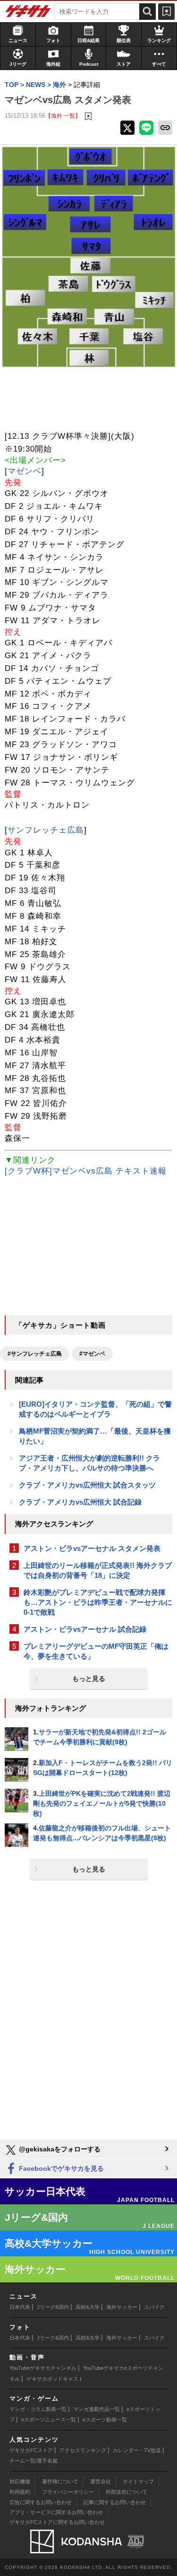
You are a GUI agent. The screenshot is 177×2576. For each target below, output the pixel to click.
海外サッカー (122, 2307)
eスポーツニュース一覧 (49, 2419)
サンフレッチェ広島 (46, 830)
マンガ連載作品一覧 (97, 2409)
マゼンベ (25, 471)
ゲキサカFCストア (31, 2450)
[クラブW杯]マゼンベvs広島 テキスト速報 (86, 1171)
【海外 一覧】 (63, 116)
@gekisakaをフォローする (59, 2149)
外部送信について (126, 2492)
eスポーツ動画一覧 (105, 2419)
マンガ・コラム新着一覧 (38, 2409)
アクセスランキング (83, 2450)
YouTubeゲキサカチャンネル (43, 2368)
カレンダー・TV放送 (137, 2450)
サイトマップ (138, 2481)
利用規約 (20, 2492)
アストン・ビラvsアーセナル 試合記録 (85, 1629)
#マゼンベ (92, 1354)
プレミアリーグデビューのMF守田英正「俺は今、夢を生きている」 (96, 1651)
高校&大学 (88, 2307)
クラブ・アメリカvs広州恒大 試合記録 (80, 1502)
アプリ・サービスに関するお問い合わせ (56, 2512)
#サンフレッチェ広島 (35, 1354)
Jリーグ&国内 (53, 2307)
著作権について (60, 2481)
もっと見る (89, 1679)
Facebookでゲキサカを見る (60, 2168)
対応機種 (20, 2481)
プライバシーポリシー (68, 2492)
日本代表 (20, 2307)
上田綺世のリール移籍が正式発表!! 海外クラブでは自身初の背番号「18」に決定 (98, 1570)
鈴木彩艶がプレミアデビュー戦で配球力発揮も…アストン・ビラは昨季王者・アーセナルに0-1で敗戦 (98, 1602)
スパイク (154, 2307)
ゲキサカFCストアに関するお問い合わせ (57, 2522)
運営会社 (101, 2481)
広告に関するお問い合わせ (41, 2502)
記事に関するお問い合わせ (115, 2502)
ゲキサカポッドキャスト (55, 2379)
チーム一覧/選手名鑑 (34, 2461)
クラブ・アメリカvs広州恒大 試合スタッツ (87, 1485)
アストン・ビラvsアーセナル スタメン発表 (92, 1548)
